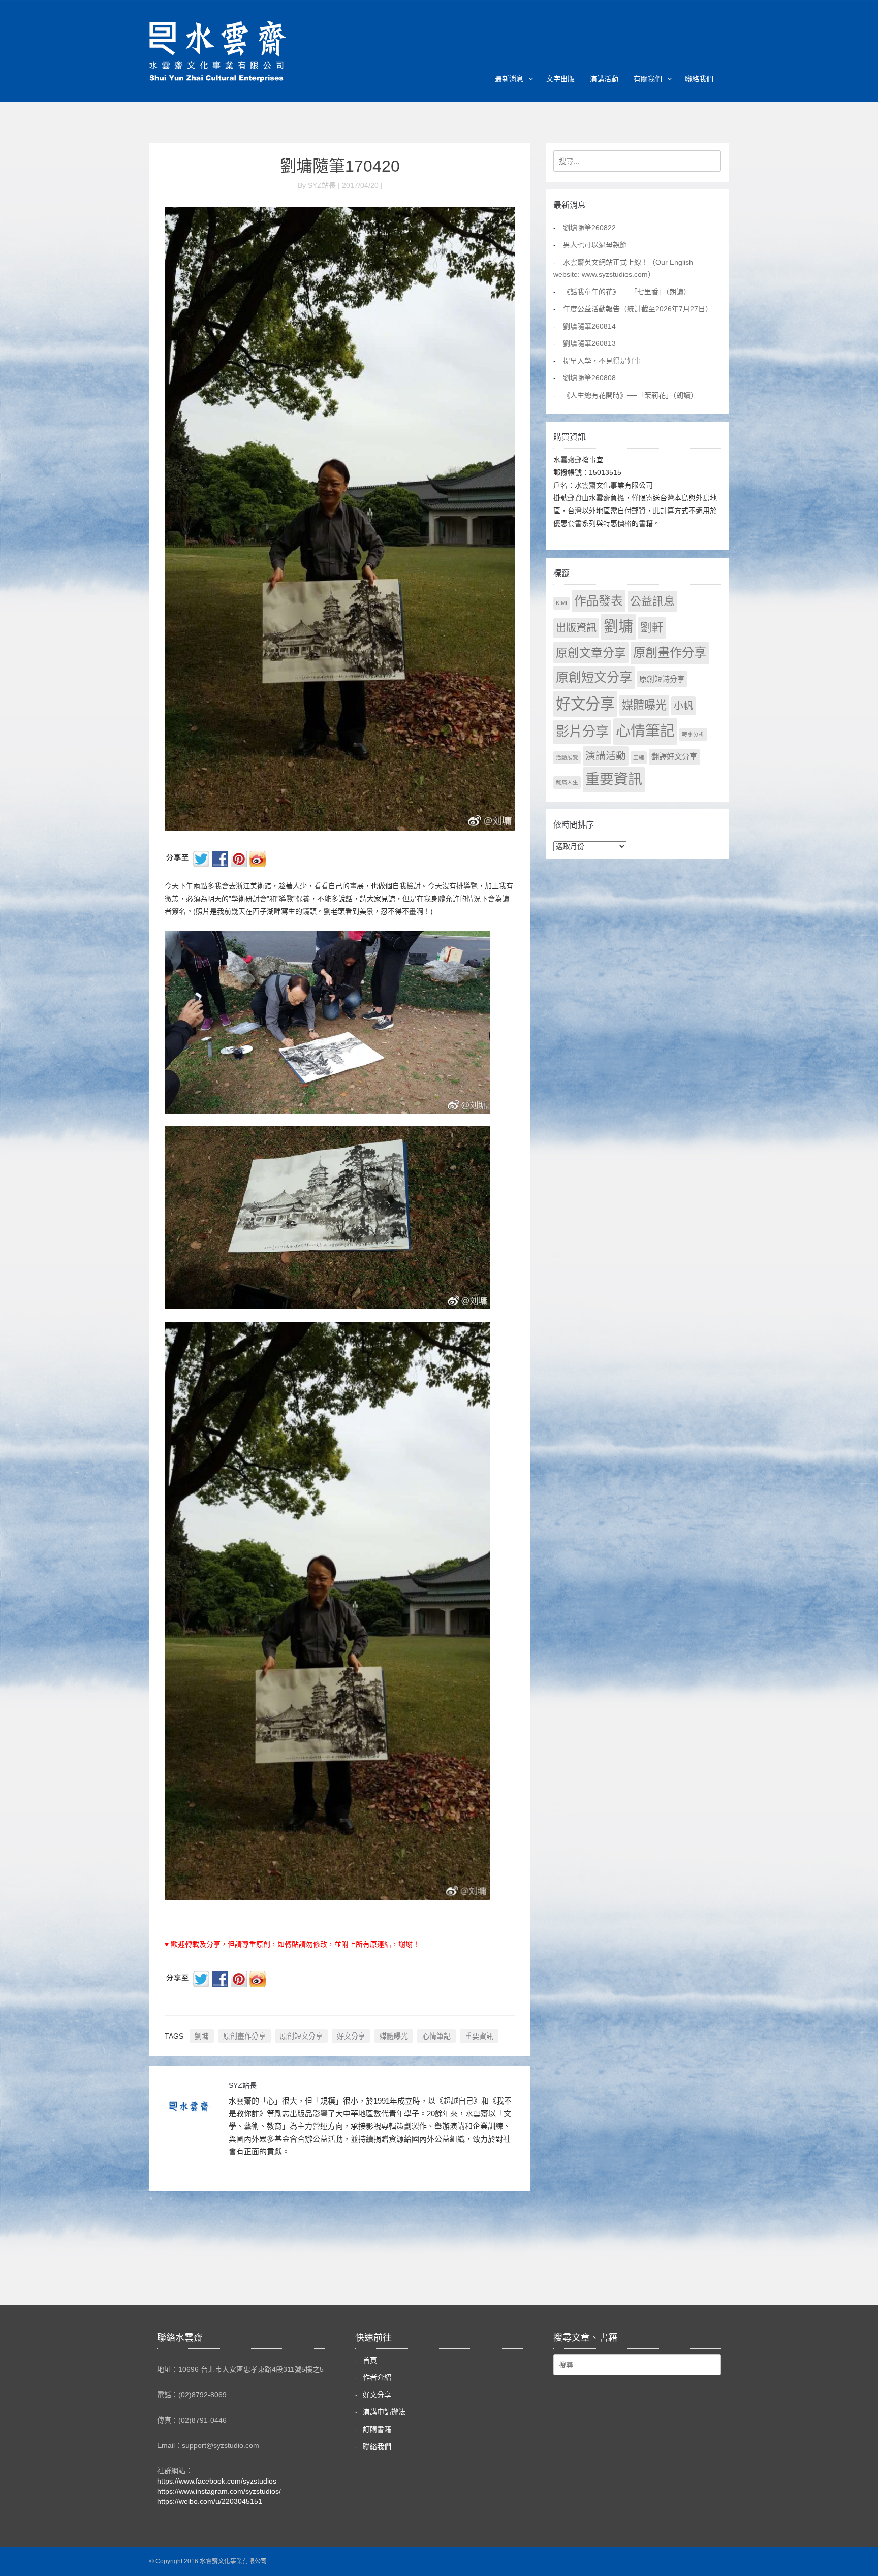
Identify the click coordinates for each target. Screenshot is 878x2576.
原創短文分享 (301, 2036)
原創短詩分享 (662, 679)
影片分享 (582, 732)
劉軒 (652, 628)
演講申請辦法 (384, 2412)
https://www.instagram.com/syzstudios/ (219, 2491)
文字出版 (560, 79)
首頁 (370, 2360)
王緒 (639, 757)
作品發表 (599, 601)
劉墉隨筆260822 (589, 228)
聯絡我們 (699, 79)
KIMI (561, 603)
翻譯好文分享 (674, 757)
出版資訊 (576, 628)
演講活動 (604, 79)
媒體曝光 (394, 2036)
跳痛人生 (567, 782)
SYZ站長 (243, 2085)
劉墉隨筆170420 (340, 166)
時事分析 (693, 734)
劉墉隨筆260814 (589, 326)
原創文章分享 (591, 653)
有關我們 (648, 79)
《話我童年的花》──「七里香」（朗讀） (627, 292)
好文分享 (351, 2036)
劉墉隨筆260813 (589, 343)
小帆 (683, 706)
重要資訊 (479, 2036)
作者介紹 (377, 2377)
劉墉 (202, 2036)
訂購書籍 (377, 2429)
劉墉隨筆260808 (589, 378)
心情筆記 (436, 2036)
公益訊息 (652, 601)
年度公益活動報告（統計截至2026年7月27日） (638, 309)
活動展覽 (567, 757)
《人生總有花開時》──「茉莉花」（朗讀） (630, 395)
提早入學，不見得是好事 (602, 361)
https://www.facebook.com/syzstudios (217, 2481)
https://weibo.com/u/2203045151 (210, 2501)
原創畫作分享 (244, 2036)
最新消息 (509, 79)
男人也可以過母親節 (595, 245)
